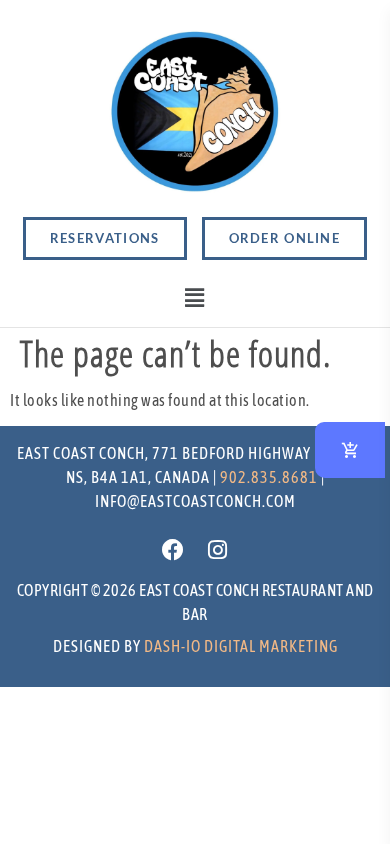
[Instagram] (217, 550)
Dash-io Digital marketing (241, 646)
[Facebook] (173, 550)
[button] (195, 298)
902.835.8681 (269, 477)
